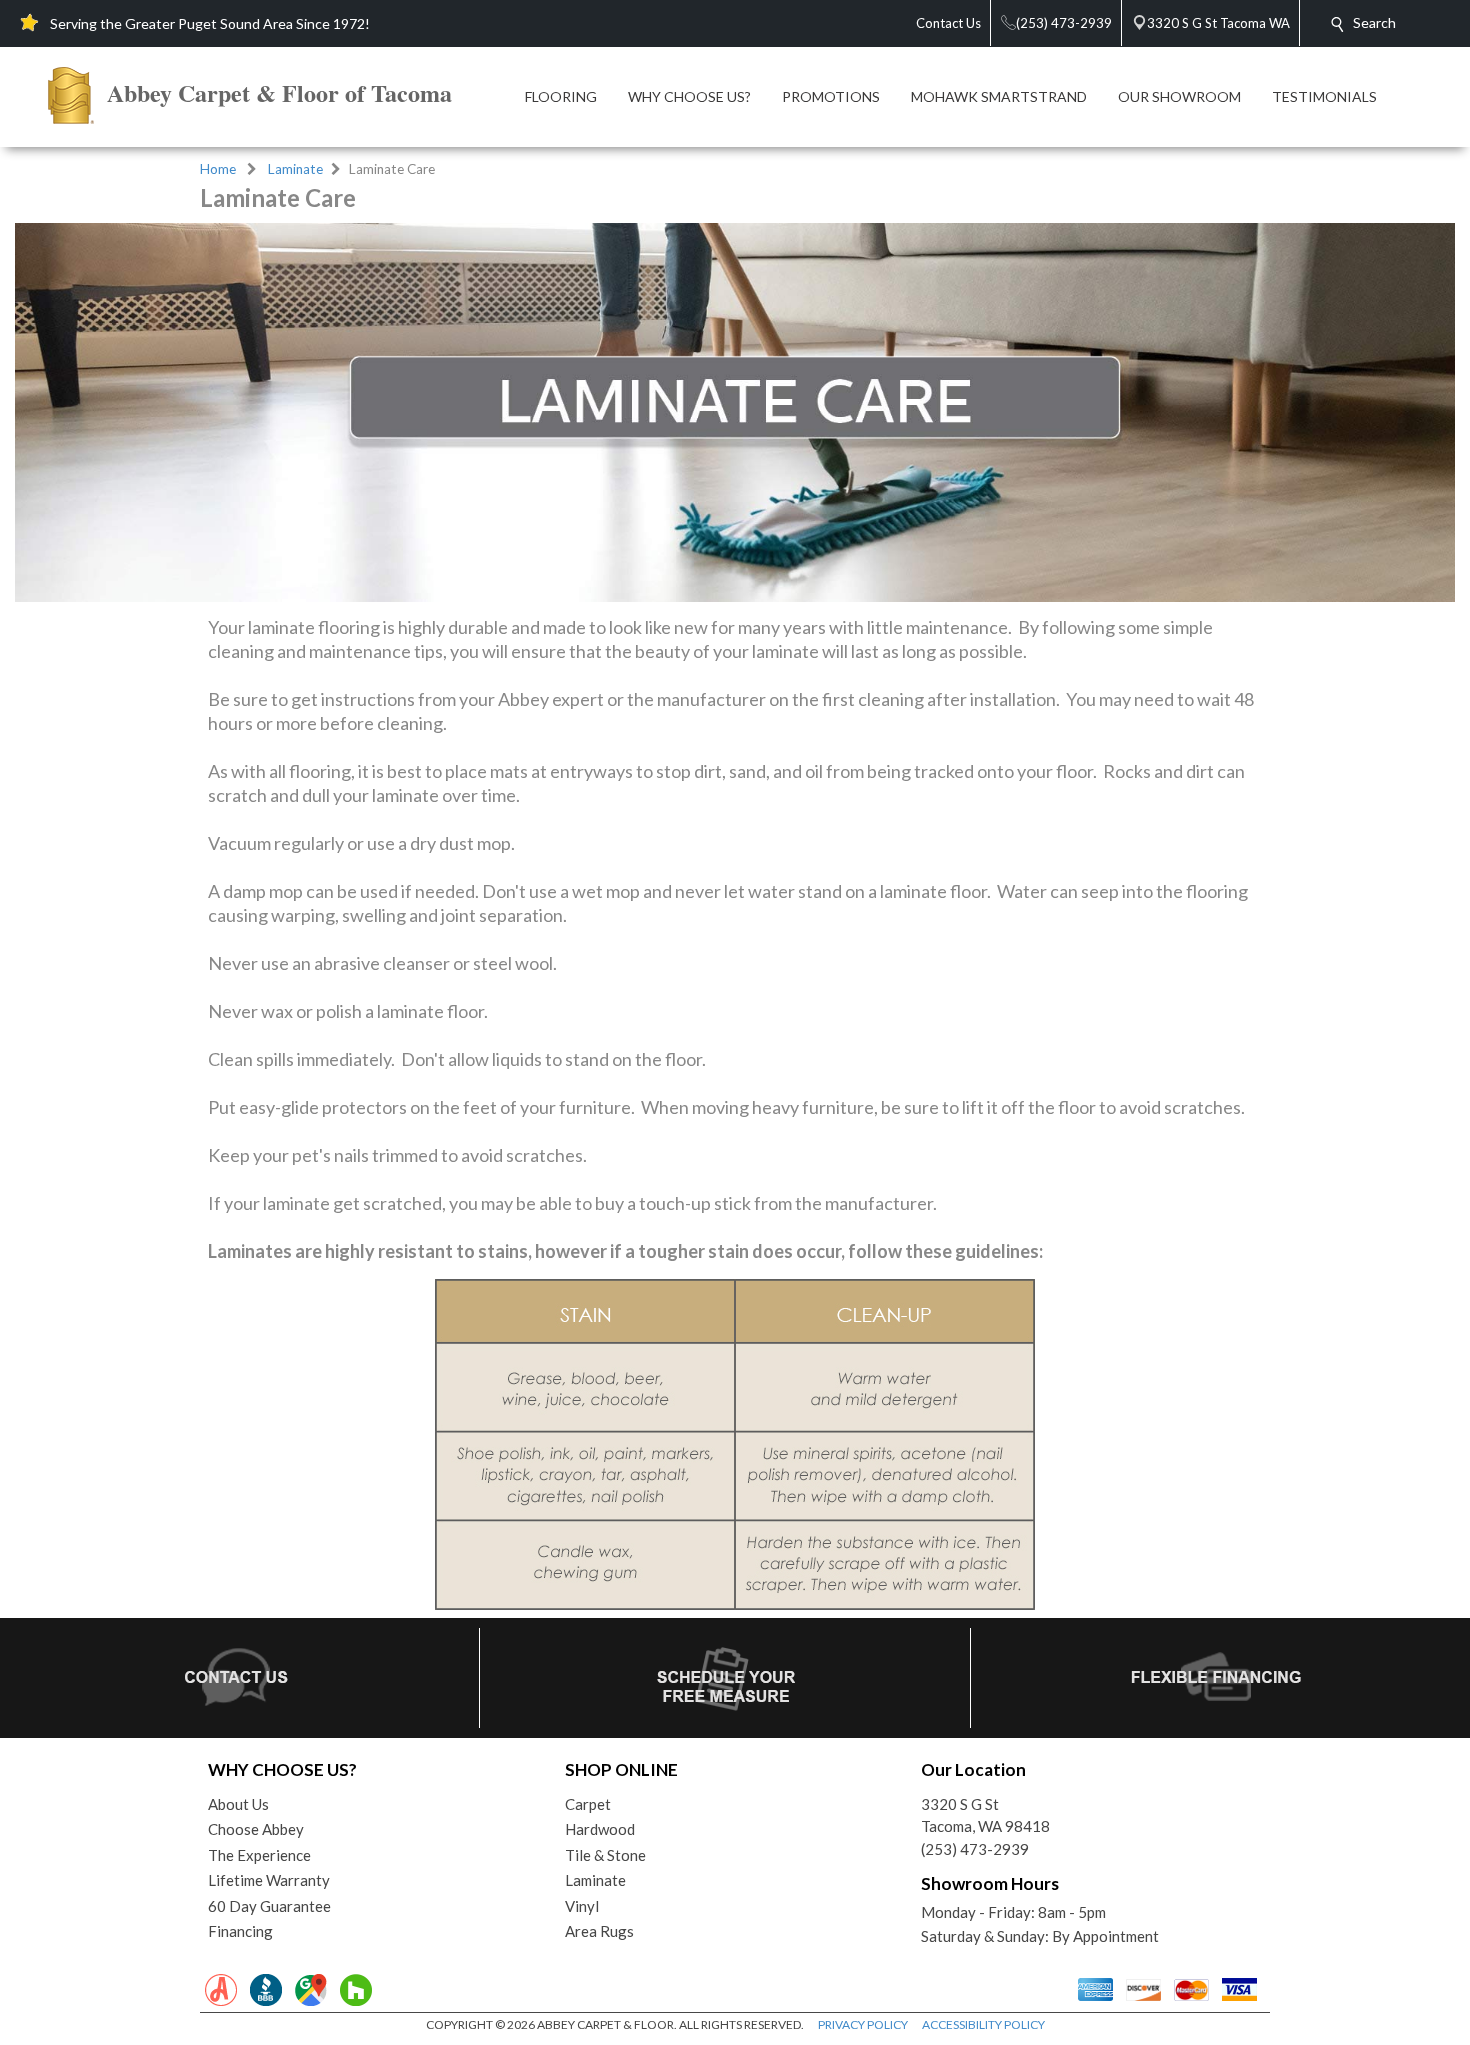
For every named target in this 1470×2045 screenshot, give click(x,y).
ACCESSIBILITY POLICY (983, 2024)
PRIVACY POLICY (863, 2024)
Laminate (295, 169)
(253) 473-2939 (975, 1849)
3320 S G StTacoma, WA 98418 (985, 1815)
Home (218, 169)
